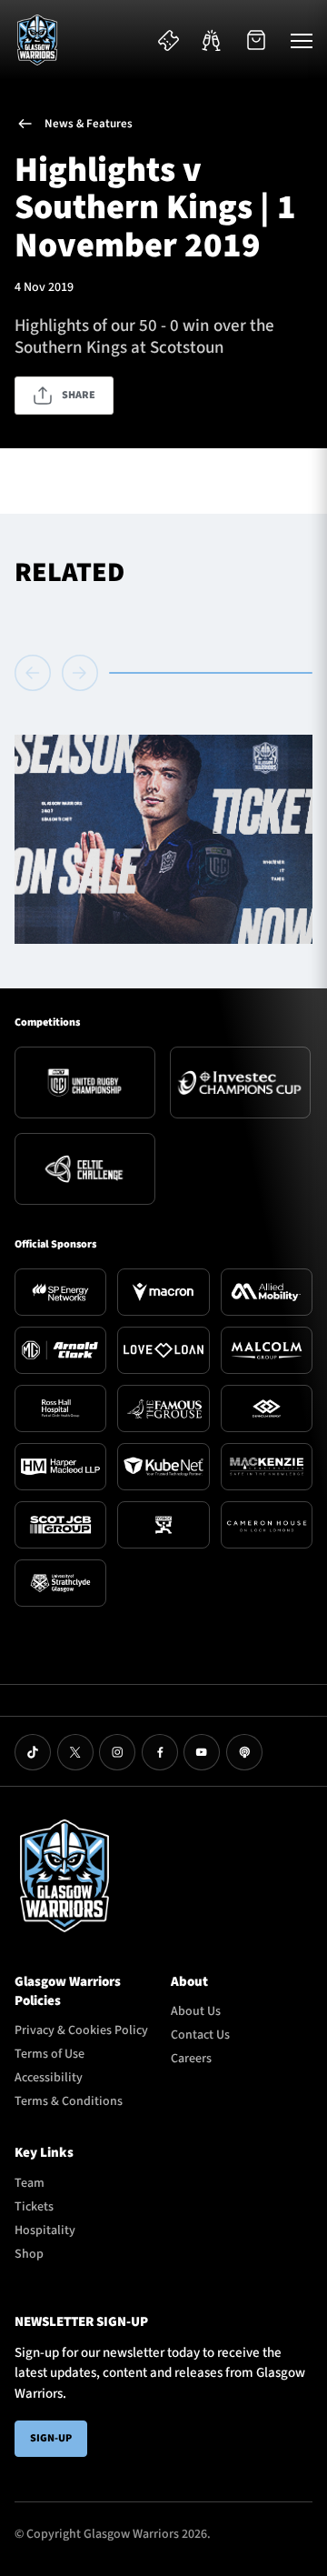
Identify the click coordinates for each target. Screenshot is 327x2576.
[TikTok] (33, 1752)
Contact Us (200, 2035)
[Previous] (35, 673)
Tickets (34, 2207)
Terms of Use (50, 2054)
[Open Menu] (302, 40)
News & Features (89, 124)
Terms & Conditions (69, 2101)
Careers (191, 2059)
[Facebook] (160, 1752)
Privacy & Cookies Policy (81, 2030)
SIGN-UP (51, 2438)
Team (30, 2183)
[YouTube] (202, 1752)
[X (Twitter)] (75, 1752)
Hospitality (45, 2230)
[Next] (80, 673)
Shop (29, 2254)
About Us (196, 2011)
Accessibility (49, 2078)
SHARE (79, 395)
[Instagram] (117, 1752)
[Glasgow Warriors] (37, 40)
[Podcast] (244, 1752)
